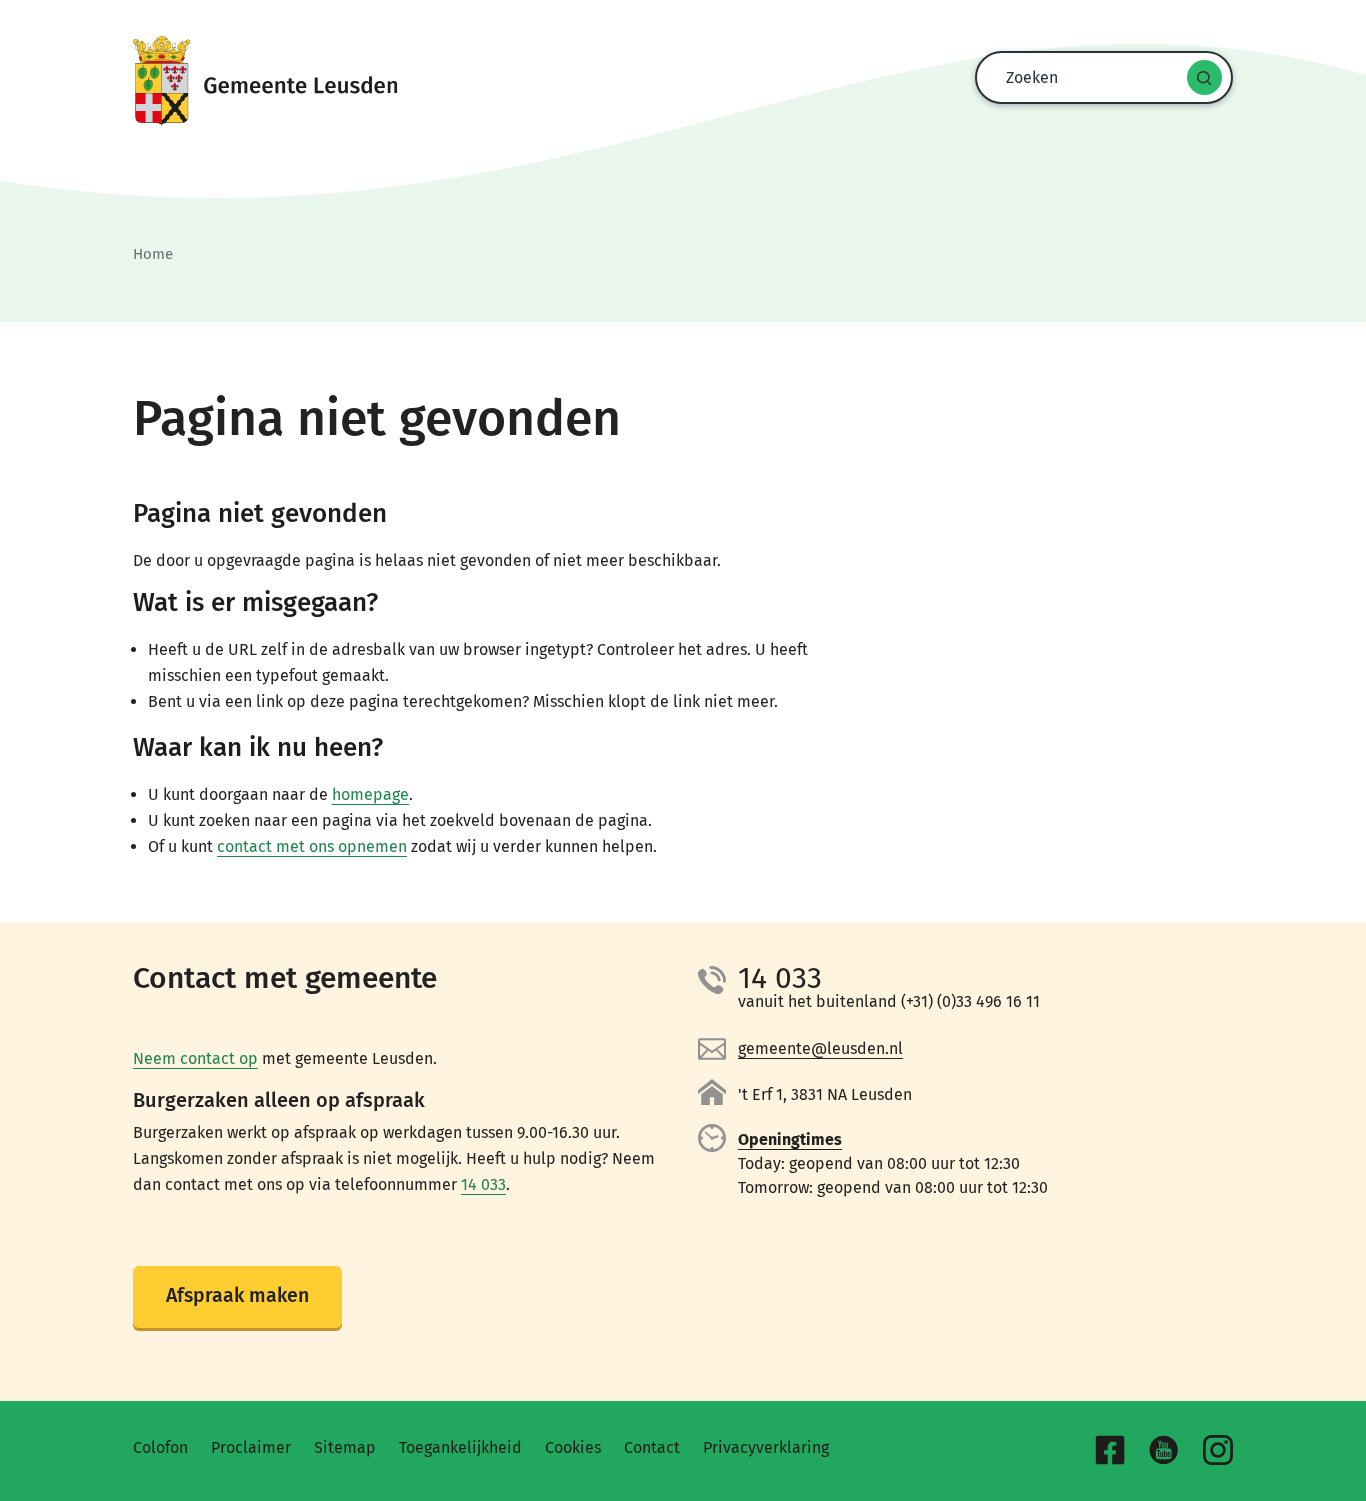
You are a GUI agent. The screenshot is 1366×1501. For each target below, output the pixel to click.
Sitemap (345, 1447)
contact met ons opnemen (312, 846)
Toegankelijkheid (460, 1447)
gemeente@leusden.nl (820, 1048)
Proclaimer (251, 1447)
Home (153, 254)
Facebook (1110, 1450)
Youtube (1164, 1450)
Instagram (1218, 1450)
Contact (652, 1447)
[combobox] (1099, 77)
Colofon (160, 1447)
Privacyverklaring (766, 1447)
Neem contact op (195, 1058)
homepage (370, 794)
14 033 (483, 1184)
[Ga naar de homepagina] (683, 81)
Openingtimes (790, 1139)
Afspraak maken (237, 1295)
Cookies (573, 1447)
